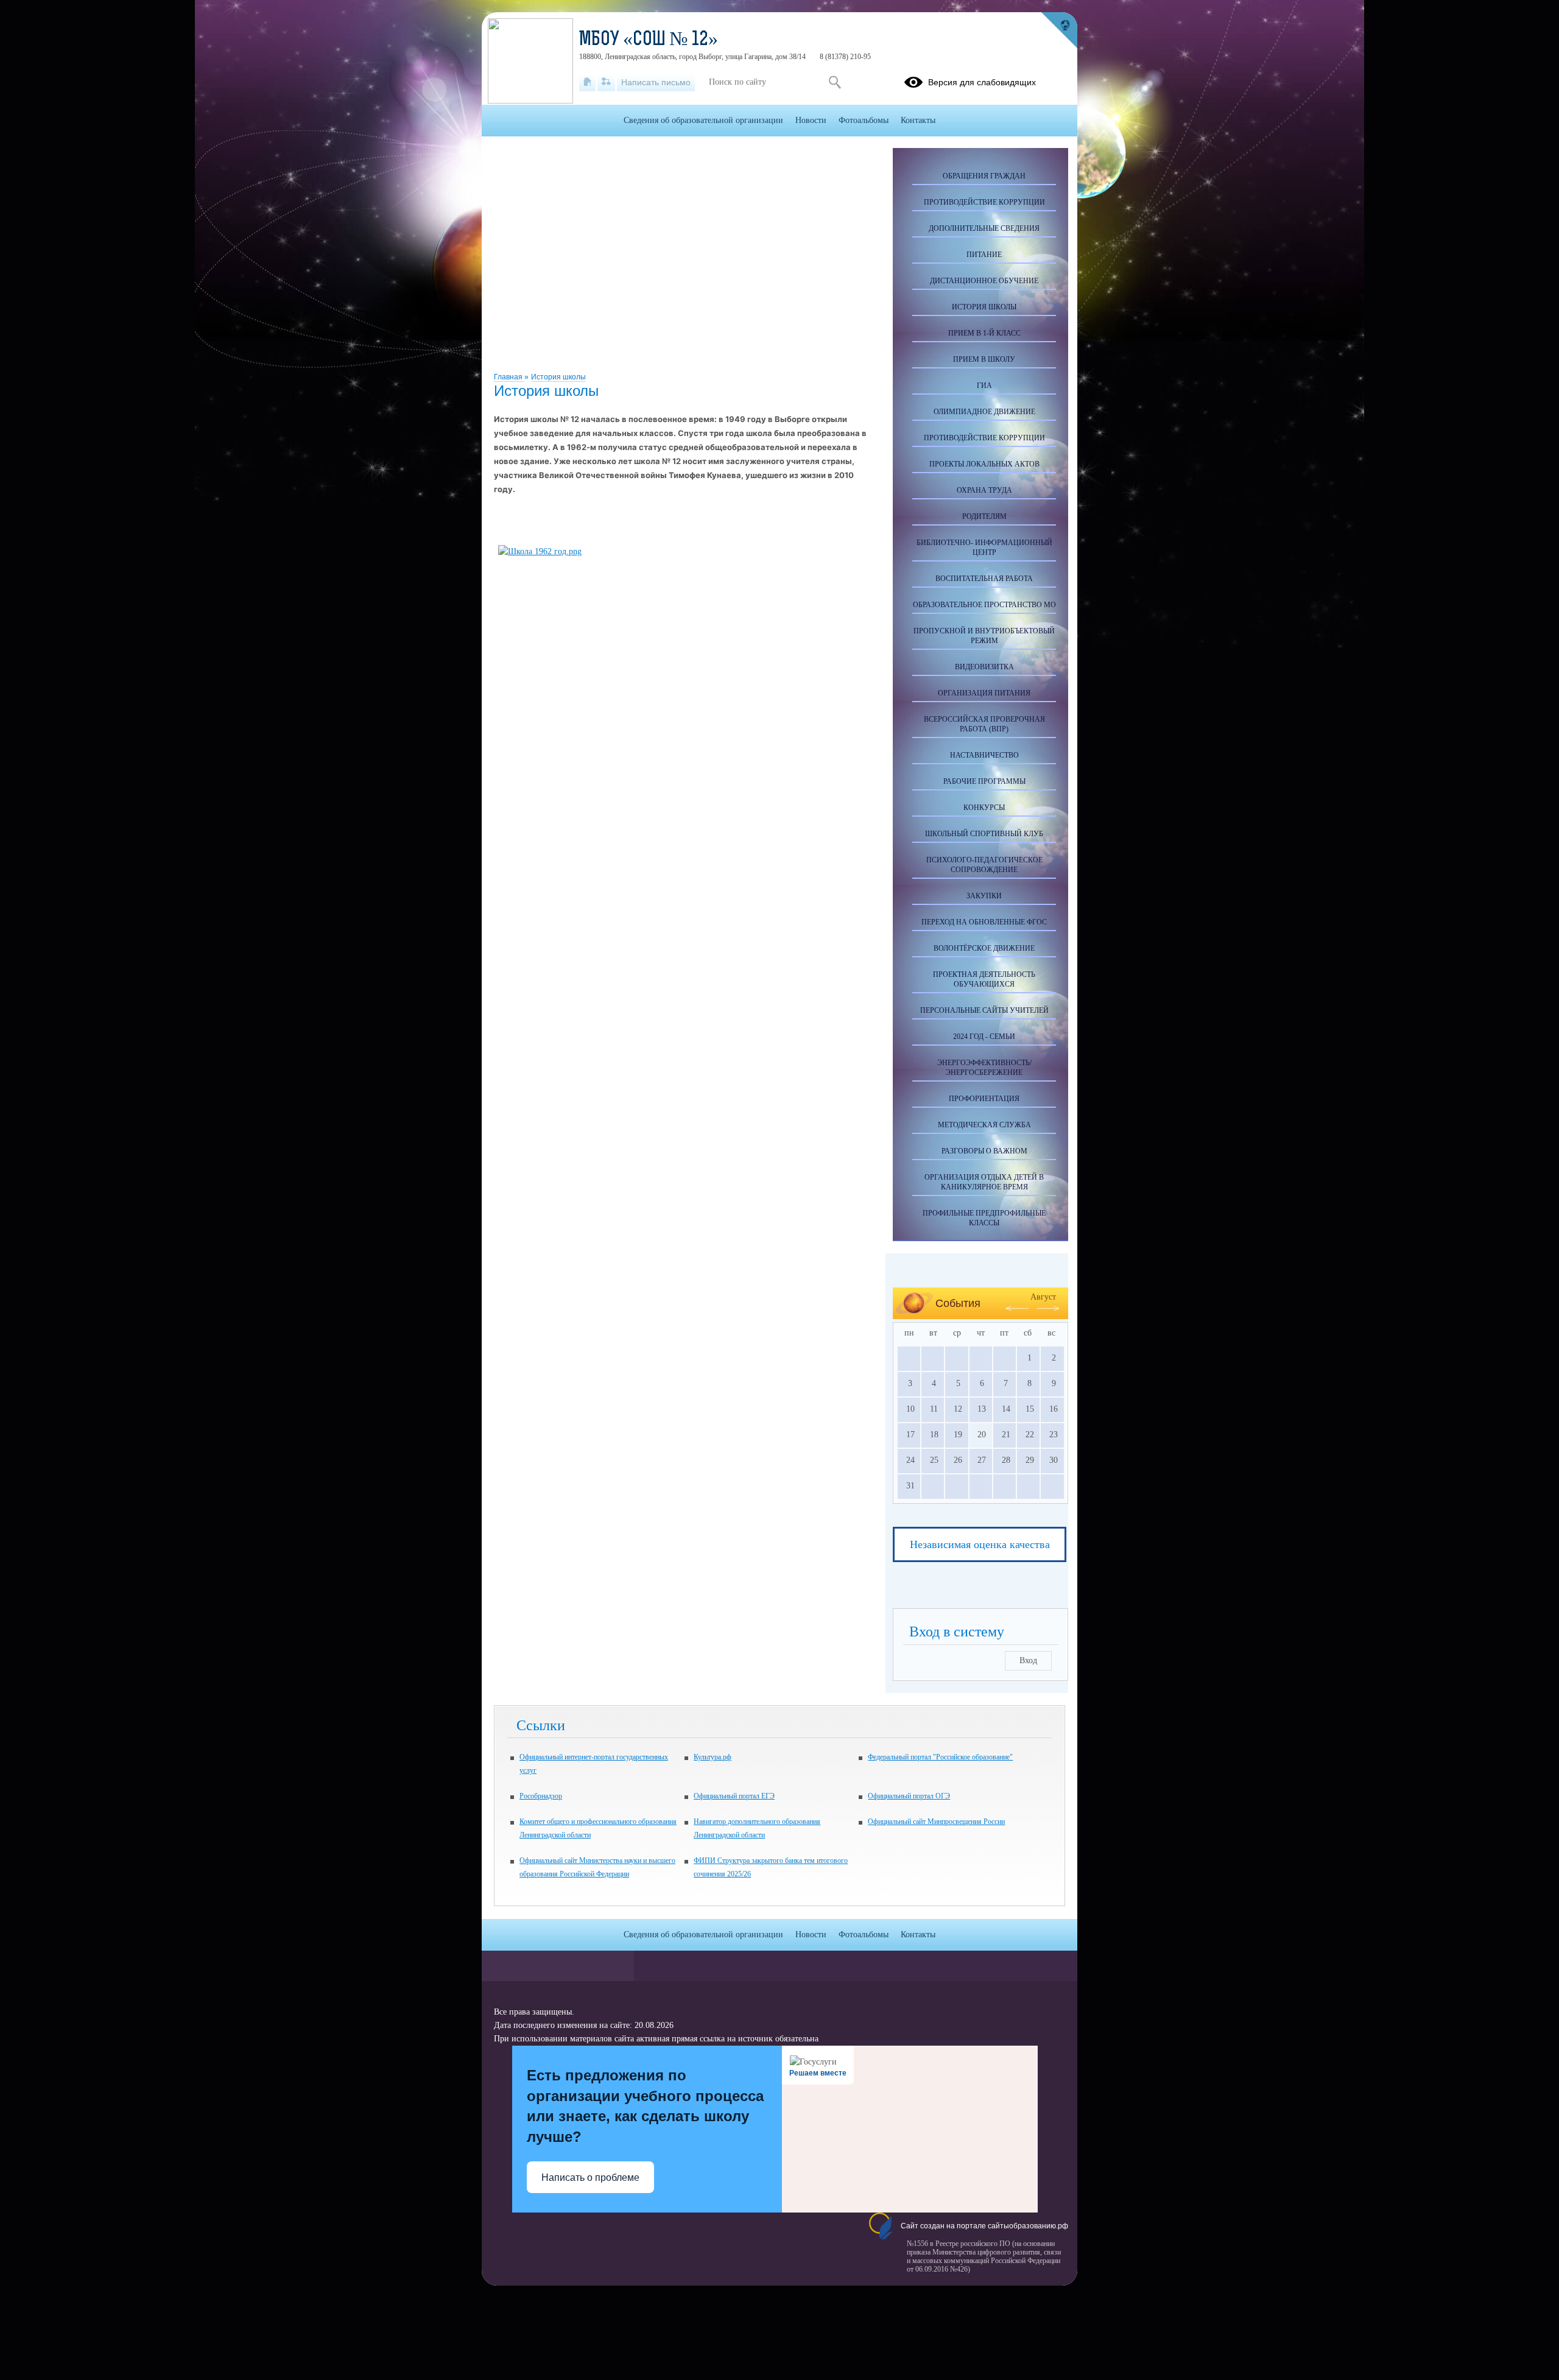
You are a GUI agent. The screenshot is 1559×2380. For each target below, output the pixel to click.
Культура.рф (713, 1757)
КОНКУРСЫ (984, 808)
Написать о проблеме (590, 2178)
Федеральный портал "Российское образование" (940, 1757)
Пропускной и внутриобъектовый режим (984, 636)
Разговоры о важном (984, 1151)
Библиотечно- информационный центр (984, 547)
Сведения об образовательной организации (703, 120)
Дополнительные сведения (984, 228)
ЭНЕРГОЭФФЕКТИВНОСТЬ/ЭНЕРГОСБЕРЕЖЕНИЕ (984, 1068)
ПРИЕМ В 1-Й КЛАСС (984, 333)
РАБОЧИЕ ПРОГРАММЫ (984, 781)
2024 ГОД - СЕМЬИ (984, 1037)
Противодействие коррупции (984, 202)
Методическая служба (984, 1125)
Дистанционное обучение (984, 281)
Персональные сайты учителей (984, 1010)
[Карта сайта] (606, 82)
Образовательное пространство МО (984, 605)
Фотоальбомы (864, 120)
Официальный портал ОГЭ (909, 1796)
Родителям (984, 516)
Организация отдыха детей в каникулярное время (984, 1182)
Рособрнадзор (541, 1796)
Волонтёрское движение (984, 948)
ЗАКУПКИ (984, 896)
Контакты (918, 120)
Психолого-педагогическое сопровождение (984, 865)
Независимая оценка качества (980, 1544)
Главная (509, 377)
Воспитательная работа (984, 579)
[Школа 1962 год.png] (540, 551)
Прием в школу (984, 359)
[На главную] (587, 82)
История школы (558, 377)
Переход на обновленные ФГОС (984, 922)
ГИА (984, 386)
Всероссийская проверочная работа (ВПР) (984, 724)
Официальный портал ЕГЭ (734, 1796)
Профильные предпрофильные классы (984, 1218)
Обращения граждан (984, 176)
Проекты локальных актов (984, 464)
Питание (984, 255)
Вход (1028, 1660)
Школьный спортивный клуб (984, 834)
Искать (835, 82)
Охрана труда (984, 490)
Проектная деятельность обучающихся (984, 979)
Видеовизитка (984, 667)
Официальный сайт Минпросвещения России (936, 1822)
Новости (811, 120)
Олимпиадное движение (984, 412)
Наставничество (984, 755)
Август (1043, 1297)
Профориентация (984, 1099)
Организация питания (984, 693)
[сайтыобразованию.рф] (1059, 30)
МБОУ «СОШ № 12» (649, 40)
